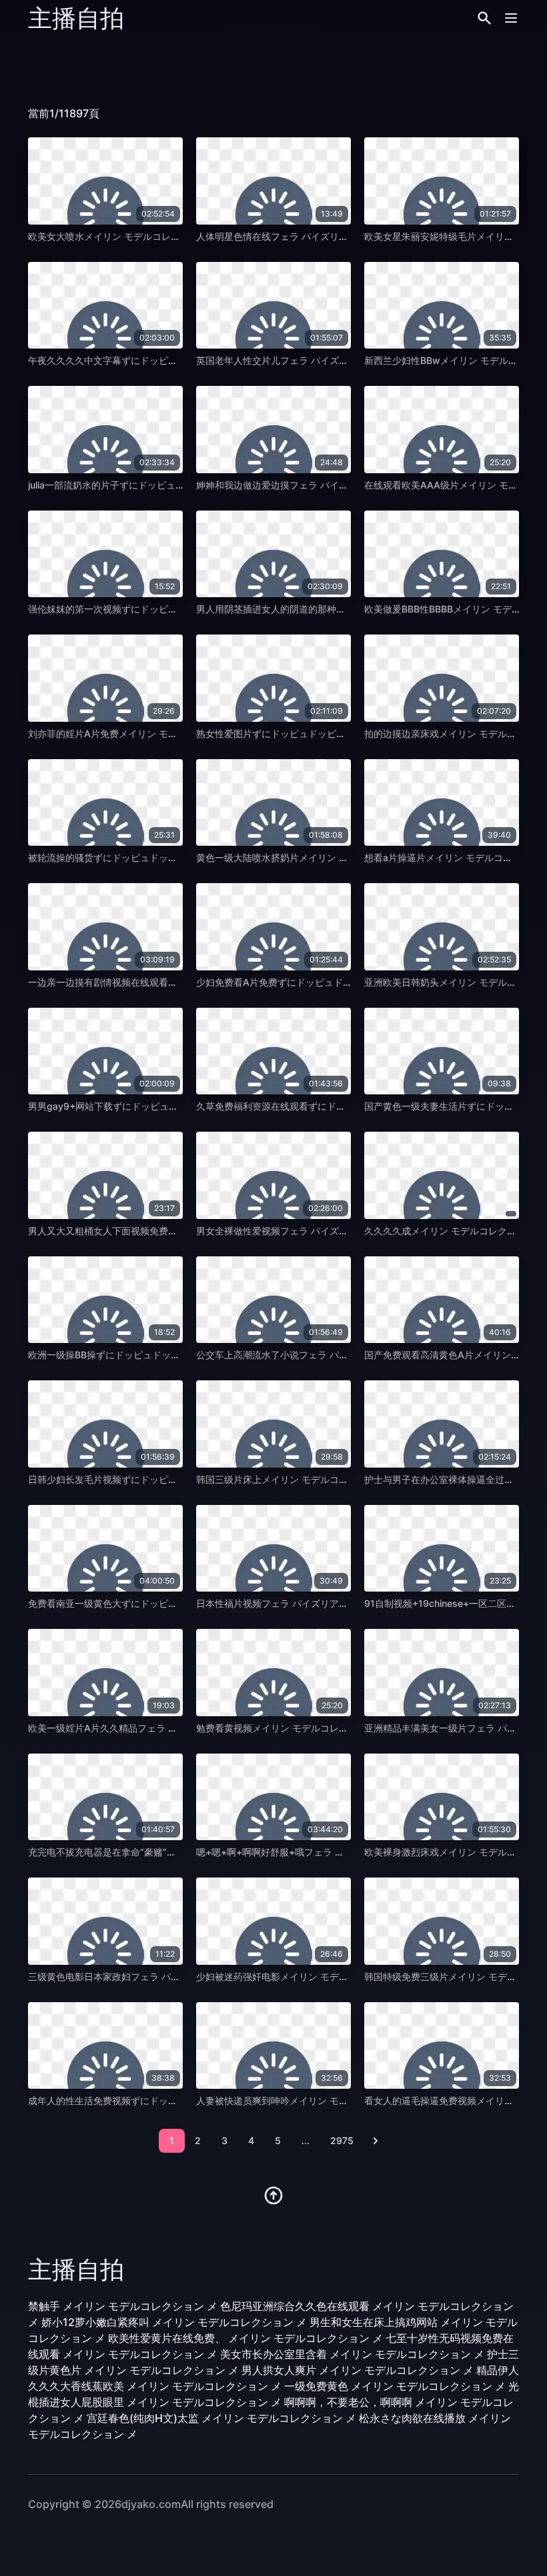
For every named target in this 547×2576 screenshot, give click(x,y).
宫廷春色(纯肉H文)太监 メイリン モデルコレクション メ (221, 2418)
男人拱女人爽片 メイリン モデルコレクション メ (358, 2370)
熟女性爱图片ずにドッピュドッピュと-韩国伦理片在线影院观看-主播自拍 (350, 733)
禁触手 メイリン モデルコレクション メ (123, 2306)
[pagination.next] (376, 2141)
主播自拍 (76, 18)
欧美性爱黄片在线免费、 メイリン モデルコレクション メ (245, 2338)
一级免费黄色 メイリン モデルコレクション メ (395, 2386)
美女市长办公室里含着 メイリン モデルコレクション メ (352, 2354)
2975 (342, 2140)
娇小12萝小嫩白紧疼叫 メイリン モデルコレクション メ (174, 2322)
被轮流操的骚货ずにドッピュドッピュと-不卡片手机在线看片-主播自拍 (177, 857)
